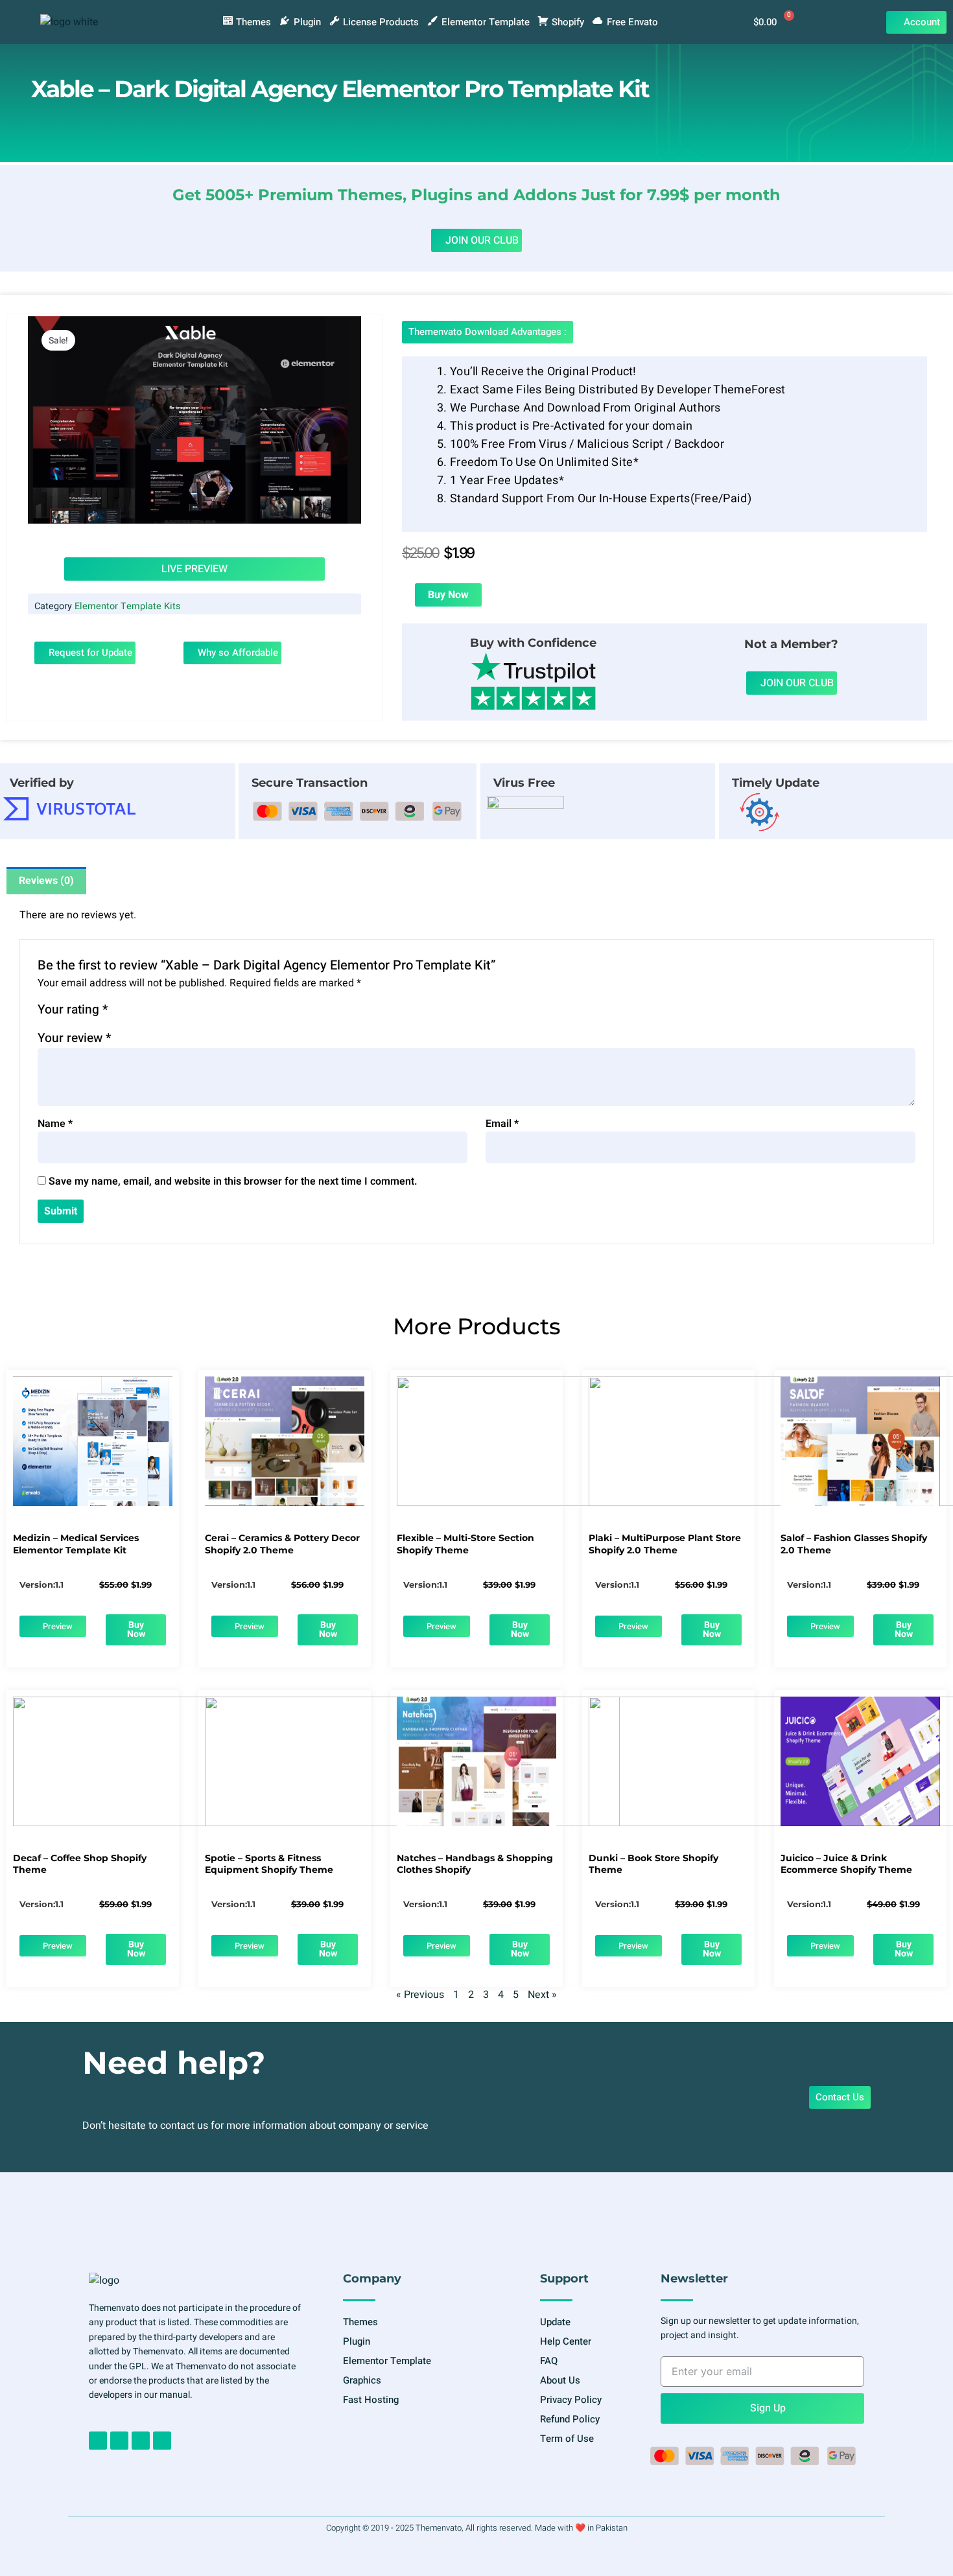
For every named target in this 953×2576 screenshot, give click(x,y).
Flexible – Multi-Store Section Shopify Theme (465, 1544)
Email (502, 1124)
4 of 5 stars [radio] (165, 1012)
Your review (74, 1038)
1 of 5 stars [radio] (120, 1012)
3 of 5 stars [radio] (150, 1012)
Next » (542, 1995)
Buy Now (448, 595)
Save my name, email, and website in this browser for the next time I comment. (233, 1181)
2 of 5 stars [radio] (135, 1012)
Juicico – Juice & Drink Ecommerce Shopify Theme (846, 1864)
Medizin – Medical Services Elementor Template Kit (76, 1544)
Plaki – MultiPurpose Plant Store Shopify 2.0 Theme (665, 1544)
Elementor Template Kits (127, 606)
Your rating (73, 1010)
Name (55, 1124)
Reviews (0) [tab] (46, 881)
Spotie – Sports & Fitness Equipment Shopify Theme (269, 1864)
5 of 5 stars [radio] (180, 1012)
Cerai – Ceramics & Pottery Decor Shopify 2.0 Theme (282, 1544)
